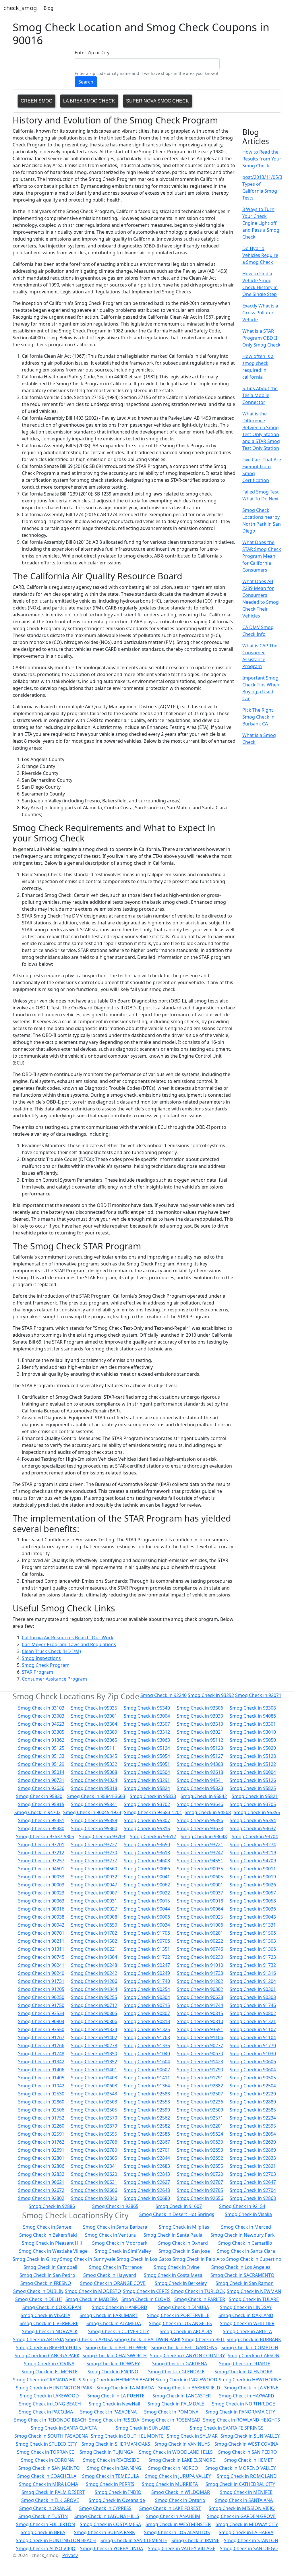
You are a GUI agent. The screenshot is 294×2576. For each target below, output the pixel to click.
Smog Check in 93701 (41, 1845)
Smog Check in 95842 (204, 1796)
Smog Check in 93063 (147, 1740)
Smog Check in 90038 (41, 1917)
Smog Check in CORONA (47, 2460)
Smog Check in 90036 (253, 1909)
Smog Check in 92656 (200, 2198)
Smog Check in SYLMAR (192, 2436)
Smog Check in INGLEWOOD (186, 2380)
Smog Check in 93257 (41, 1861)
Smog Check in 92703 (253, 2174)
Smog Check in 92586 (147, 2134)
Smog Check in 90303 (253, 1997)
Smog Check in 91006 (200, 1925)
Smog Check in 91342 (41, 2062)
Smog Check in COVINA (49, 2364)
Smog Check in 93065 (94, 1740)
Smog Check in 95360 (94, 1828)
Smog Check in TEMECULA (111, 2476)
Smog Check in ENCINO (113, 2372)
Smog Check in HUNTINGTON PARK (54, 2388)
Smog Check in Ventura (110, 2235)
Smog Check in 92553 (147, 2102)
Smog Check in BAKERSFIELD (189, 2388)
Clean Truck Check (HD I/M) (51, 1651)
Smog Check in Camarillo (245, 2243)
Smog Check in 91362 (41, 1740)
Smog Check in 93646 (200, 1804)
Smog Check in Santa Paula (173, 2235)
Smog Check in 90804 (41, 2021)
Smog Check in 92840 (94, 2198)
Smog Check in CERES (146, 2291)
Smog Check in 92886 (52, 2206)
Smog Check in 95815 (41, 1804)
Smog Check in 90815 (200, 2013)
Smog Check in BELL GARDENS (184, 2347)
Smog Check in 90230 (200, 1957)
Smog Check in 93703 (102, 1836)
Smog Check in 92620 (94, 2174)
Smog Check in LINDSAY (246, 2307)
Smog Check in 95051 (147, 1764)
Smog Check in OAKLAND (246, 2315)
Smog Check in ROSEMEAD (171, 2420)
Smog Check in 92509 (200, 2110)
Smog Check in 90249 (147, 1973)
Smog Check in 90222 (200, 1941)
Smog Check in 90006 (147, 1917)
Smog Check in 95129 (41, 1764)
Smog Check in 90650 (94, 1925)
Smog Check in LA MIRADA (125, 2388)
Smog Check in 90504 (147, 1772)
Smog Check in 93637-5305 (45, 1836)
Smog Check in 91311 (41, 1949)
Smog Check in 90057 (253, 1893)
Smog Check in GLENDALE (176, 2372)
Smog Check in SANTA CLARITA (64, 2428)
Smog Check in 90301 (253, 1989)
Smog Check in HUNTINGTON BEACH (56, 2540)
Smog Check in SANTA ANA (244, 2500)
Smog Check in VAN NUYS (182, 2444)
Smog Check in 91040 (147, 2054)
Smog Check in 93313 (200, 1724)
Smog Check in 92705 (200, 2190)
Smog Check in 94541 (200, 1780)
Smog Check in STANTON (251, 2540)
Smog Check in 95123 (200, 1748)
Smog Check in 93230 (94, 1853)
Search (86, 82)
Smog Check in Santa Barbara (115, 2227)
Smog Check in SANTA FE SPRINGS (227, 2428)
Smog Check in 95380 (41, 1828)
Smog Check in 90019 (253, 1877)
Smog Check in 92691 (41, 2150)
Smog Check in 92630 (253, 2142)
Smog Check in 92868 (253, 2198)
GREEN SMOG (36, 101)
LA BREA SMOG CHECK (89, 101)
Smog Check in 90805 (94, 2013)
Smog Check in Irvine (177, 2267)
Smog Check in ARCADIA (186, 2331)
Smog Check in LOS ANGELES (180, 2323)
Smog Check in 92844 (147, 2158)
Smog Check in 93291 (147, 1780)
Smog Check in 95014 (41, 1772)
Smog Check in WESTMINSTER (178, 2524)
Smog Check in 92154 (242, 2206)
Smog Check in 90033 (41, 1877)
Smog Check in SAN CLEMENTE (134, 2540)
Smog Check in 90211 (41, 1941)
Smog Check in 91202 (200, 1981)
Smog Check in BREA (43, 2532)
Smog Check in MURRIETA (170, 2484)
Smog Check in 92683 (147, 2166)
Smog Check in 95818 (94, 1788)
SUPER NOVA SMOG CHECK (157, 101)
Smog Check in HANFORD (120, 2307)
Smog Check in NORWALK (50, 2331)
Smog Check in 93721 (200, 1845)
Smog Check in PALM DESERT (53, 2492)
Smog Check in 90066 (147, 1869)
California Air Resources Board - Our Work (68, 1638)
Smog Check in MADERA (92, 2299)
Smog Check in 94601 (41, 1869)
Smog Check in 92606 (94, 2190)
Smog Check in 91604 (147, 2062)
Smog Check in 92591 (41, 2134)
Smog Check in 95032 (94, 1764)
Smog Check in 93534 (41, 2013)
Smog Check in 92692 (200, 2158)
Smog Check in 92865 (115, 2206)
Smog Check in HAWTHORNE (250, 2380)
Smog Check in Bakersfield (48, 2235)
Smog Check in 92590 (147, 2110)
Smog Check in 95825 (253, 1788)
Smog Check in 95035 (94, 1708)
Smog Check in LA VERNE (251, 2388)
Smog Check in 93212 (41, 1853)
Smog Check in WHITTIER (247, 2323)
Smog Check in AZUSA (89, 2339)
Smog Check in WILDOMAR (181, 2492)
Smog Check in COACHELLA (47, 2476)
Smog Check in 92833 (253, 2158)
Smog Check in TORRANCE (46, 2452)
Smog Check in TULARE (254, 2299)
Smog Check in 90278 (94, 2045)
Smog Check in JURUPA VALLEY (178, 2476)
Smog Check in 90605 (200, 1877)
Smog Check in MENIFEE (246, 2492)
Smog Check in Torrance (115, 2267)
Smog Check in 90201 (200, 1933)
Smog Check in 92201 (200, 2126)
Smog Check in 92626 (41, 1788)
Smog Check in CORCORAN (52, 2307)
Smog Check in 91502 (94, 1941)
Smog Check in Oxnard (183, 2243)
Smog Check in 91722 (147, 1957)
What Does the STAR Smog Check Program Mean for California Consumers (262, 556)
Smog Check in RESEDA (114, 2420)
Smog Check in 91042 (41, 2086)
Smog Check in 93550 (41, 2029)
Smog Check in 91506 (253, 1933)
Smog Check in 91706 (147, 1933)
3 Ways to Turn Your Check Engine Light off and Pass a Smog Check (261, 223)
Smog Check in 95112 (200, 1740)
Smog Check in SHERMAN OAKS (116, 2444)
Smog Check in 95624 (200, 2134)
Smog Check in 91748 (41, 2054)
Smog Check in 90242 (94, 1973)
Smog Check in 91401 (94, 2070)
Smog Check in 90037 (200, 1893)
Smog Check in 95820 (39, 1796)
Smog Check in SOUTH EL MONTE (127, 2436)
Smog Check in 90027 (94, 1909)
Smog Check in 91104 (253, 2037)
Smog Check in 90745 (41, 1957)
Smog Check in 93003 (41, 1716)
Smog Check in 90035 (200, 1869)
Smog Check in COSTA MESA (110, 2524)
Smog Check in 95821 (255, 1796)
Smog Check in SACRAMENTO (242, 2275)
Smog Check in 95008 (94, 1772)
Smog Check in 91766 (41, 2045)
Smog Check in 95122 (253, 1764)
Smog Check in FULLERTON (46, 2524)
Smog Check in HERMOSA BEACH (118, 2380)
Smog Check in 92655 (200, 2166)
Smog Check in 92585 (253, 2110)
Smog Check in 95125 (41, 1748)
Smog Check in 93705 (253, 1804)
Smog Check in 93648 (204, 1836)
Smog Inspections (41, 1658)
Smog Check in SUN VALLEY (250, 2436)
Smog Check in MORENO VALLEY (240, 2468)
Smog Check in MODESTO (93, 2291)
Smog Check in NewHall (114, 2404)
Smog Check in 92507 (200, 2094)
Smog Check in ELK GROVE (50, 2500)
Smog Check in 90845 (94, 1756)
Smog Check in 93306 (200, 1708)
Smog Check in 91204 (253, 1981)
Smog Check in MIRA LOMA (49, 2484)
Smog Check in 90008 (94, 1917)
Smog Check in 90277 (200, 2045)
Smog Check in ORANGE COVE (113, 2283)
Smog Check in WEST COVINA (246, 2444)
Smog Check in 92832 (41, 2174)
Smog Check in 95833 (153, 1796)
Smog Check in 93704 (255, 1836)
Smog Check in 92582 (147, 2126)
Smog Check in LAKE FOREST (170, 2508)
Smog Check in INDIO (118, 2492)
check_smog (20, 8)
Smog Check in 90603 (94, 2086)
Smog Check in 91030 (253, 2054)
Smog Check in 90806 (94, 2021)
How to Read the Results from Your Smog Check (262, 159)
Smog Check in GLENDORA (243, 2372)
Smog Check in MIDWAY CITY (247, 2524)
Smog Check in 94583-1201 (153, 1812)
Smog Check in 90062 (147, 1885)
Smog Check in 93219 (253, 1853)
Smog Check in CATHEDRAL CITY (240, 2484)
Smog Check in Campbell (50, 2267)
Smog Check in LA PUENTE (116, 2396)
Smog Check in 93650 (147, 1845)
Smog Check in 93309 (94, 1732)
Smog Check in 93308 (253, 1708)
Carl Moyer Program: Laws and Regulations (69, 1644)
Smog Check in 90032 (94, 1877)
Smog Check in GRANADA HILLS (47, 2380)
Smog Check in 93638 (200, 1828)
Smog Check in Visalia (248, 2214)
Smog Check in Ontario (180, 2500)
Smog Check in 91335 (147, 2045)
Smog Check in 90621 (41, 2182)
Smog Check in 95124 (147, 1748)
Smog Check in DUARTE (245, 2364)
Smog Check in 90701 (41, 1933)
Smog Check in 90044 (147, 1909)
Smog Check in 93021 (200, 1732)
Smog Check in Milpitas (184, 2227)
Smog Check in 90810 (200, 2021)
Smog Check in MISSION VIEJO (242, 2508)
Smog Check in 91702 (94, 1933)
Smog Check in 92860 (41, 2102)
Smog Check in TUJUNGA (106, 2452)
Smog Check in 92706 (94, 2142)
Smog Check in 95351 (41, 1820)
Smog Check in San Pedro (47, 2275)
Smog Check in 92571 (200, 2118)
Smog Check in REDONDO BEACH (50, 2420)
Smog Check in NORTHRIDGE (243, 2404)
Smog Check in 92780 (94, 2150)
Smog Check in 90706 (147, 1941)
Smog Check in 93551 (200, 2029)
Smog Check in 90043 (253, 1917)
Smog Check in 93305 (41, 1732)
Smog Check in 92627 (147, 2182)
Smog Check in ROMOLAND (247, 2476)
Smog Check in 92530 (41, 2094)
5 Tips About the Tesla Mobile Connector (260, 395)
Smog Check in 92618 (200, 1772)
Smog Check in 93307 (147, 1724)
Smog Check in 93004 (147, 1716)
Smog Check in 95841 (94, 1804)
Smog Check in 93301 (253, 1724)
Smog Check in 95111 (94, 1748)
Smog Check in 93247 (200, 1853)
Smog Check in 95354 (253, 1820)
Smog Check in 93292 (211, 1695)
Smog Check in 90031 (94, 1901)
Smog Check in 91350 (94, 2054)
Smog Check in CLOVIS (146, 2299)
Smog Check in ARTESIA (38, 2339)
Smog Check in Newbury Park (243, 2235)
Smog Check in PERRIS (110, 2484)
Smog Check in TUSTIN (43, 2516)
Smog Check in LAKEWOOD (49, 2396)
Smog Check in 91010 (200, 1965)
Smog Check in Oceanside (117, 2500)
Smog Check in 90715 (147, 2005)
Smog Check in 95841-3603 (96, 1796)
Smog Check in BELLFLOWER (116, 2347)
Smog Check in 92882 (200, 2086)
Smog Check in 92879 (94, 2126)
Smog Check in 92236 (200, 2102)
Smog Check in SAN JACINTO (49, 2468)
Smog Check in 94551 (200, 1861)
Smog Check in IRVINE (195, 2540)
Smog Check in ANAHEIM (173, 2516)
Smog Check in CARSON (254, 2356)
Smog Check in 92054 (253, 2134)
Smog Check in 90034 (147, 1925)
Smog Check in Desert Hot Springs (177, 2214)
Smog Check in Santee (47, 2227)
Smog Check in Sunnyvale (88, 2259)
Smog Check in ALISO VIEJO (46, 2548)
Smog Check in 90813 (147, 2021)
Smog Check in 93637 (253, 1828)
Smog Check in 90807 (147, 2013)
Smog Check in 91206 (94, 1981)
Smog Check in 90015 (147, 1901)
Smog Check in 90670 (200, 2054)
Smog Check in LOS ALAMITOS (177, 2532)
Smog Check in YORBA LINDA (112, 2548)
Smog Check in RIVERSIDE (111, 2460)
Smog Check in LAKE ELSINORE (182, 2460)
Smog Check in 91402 (94, 2037)
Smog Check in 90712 (94, 2005)
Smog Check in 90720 (200, 2174)
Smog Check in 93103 (41, 1708)
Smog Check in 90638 (200, 1997)
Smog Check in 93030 (200, 1716)
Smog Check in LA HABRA (246, 2532)
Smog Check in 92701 (147, 2150)
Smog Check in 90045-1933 (92, 1812)
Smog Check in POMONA (171, 2412)
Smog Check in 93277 (94, 1861)
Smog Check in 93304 (94, 1724)
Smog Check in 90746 (200, 1949)
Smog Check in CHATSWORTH (115, 2356)
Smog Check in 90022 (147, 1893)
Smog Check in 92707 (200, 2182)
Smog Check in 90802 (253, 2013)
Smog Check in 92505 (94, 2110)
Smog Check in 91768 (147, 2037)
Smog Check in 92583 (147, 2094)
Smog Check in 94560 (94, 1869)
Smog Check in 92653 (200, 2150)
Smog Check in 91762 (41, 2142)
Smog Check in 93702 (147, 1804)
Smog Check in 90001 (200, 1885)
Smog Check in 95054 (147, 1756)
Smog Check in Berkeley (181, 2283)
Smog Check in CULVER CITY (119, 2331)
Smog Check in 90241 (41, 1965)
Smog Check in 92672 (41, 2190)
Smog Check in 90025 (200, 1917)
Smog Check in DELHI (38, 2299)
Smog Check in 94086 (253, 1716)
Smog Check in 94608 (147, 1861)
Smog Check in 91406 (41, 2070)
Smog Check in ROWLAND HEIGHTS (241, 2420)
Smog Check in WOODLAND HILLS (176, 2452)
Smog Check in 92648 (147, 2190)
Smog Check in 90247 (147, 1965)
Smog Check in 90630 (200, 2142)
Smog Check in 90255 (94, 1997)
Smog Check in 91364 (147, 2086)
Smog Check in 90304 (147, 1997)
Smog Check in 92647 (253, 2182)
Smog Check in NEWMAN (254, 2291)
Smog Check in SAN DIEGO (249, 2548)
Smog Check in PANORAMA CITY (240, 2412)
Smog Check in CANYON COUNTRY (187, 2356)
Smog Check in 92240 (164, 1695)
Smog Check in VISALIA (46, 2315)
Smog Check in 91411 (147, 2078)
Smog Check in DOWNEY (113, 2364)
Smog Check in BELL (204, 2339)
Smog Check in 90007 (94, 1893)
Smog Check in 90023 (41, 1893)
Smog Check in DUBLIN (38, 2291)
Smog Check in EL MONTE (50, 2372)
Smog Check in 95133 (41, 1756)
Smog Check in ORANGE (45, 2508)
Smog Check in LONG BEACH (50, 2404)
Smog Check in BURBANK (254, 2339)
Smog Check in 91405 (41, 2078)
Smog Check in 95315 (147, 1828)
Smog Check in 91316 (253, 1973)
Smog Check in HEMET (249, 2460)
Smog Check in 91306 (253, 1949)
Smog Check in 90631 (94, 2182)
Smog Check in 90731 (41, 1780)
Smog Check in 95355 (257, 1812)
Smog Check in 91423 (200, 2062)
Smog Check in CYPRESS (105, 2508)
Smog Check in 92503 (94, 2102)
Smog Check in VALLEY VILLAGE (182, 2548)
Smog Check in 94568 (208, 1812)
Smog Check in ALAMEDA (114, 2323)
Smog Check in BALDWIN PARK (147, 2339)
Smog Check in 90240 (41, 1973)
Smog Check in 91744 (200, 2005)
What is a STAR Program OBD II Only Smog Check (261, 338)
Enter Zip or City (92, 53)
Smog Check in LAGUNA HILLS (107, 2516)
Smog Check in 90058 (253, 1901)
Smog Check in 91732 (253, 1965)
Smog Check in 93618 (147, 1853)
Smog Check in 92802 (41, 2198)
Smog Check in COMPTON (250, 2347)
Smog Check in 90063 (41, 1901)
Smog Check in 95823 (200, 1788)
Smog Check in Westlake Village (53, 2251)
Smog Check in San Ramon (245, 2283)
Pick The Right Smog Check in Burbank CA (258, 717)
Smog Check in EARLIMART (109, 2315)
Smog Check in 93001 (94, 1716)
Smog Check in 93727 (94, 1845)
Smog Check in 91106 (200, 2037)
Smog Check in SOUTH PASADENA (51, 2436)
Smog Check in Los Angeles (241, 2267)
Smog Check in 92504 (253, 2086)
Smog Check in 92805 (94, 2158)
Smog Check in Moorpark (120, 2243)
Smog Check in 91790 (200, 2070)
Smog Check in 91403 (94, 2078)
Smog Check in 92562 (147, 2118)
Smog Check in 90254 (147, 1989)
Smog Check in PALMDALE (176, 2404)
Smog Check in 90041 (147, 1877)
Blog (49, 8)
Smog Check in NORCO (173, 2468)
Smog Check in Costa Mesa (173, 2275)
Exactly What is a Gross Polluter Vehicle (260, 313)
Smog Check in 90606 (253, 2062)
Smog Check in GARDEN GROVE (241, 2516)
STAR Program (37, 1672)
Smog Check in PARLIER (200, 2299)
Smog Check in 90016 (41, 1909)
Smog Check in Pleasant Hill (52, 2243)
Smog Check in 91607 (179, 2206)
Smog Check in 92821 (253, 2166)
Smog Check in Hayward (110, 2275)
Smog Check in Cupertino (254, 2259)
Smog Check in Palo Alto (199, 2259)
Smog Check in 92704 (253, 2190)
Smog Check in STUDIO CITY (46, 2444)
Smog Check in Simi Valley (123, 2251)
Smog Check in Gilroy (36, 2259)
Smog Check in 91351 (147, 1949)
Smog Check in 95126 (253, 1780)
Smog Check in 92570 (94, 2118)
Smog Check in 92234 (253, 2118)
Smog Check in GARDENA (180, 2364)
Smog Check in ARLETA (247, 2331)
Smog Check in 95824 (147, 1788)
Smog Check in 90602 (147, 2070)
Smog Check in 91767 (41, 2037)
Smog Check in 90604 (253, 2070)
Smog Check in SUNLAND (143, 2428)
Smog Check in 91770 (253, 2045)
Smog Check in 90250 (41, 1997)
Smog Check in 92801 (41, 2158)
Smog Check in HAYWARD (247, 2396)
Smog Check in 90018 (200, 1901)
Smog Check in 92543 (94, 2094)
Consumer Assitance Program (54, 1679)
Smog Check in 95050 (253, 1740)
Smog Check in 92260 (41, 2126)
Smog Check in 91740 (147, 1981)
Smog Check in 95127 (200, 1756)
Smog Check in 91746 (253, 2005)
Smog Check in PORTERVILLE (178, 2315)
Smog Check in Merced (246, 2227)
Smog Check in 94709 (253, 1861)
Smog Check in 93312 (147, 1732)
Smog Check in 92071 (258, 1695)
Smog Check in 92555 (94, 2134)
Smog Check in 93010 (253, 1732)
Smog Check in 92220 (253, 2094)
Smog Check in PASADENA (108, 2412)
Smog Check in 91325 (147, 2029)
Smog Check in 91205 (41, 1989)
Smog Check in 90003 (41, 1885)
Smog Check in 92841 (94, 2166)
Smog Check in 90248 (94, 1965)
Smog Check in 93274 (253, 1845)
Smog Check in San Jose (184, 2251)
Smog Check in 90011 (253, 1869)
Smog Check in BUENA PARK (105, 2532)
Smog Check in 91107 (253, 2029)
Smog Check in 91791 (200, 2078)
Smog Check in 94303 (200, 1764)
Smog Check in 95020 (253, 1748)
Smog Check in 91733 (200, 1973)
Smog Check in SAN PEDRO (248, 2452)
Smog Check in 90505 (253, 2078)
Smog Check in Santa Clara (246, 2251)
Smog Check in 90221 (94, 1949)
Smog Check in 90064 (200, 1909)
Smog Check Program (46, 1665)
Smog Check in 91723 (253, 1957)
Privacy (70, 2555)
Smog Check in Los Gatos (144, 2259)
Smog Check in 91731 (41, 1981)
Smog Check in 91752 (41, 2118)
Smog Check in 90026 (253, 1885)
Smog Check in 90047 (94, 1885)
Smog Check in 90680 (147, 2198)
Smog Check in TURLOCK (198, 2291)
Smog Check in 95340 (147, 1708)
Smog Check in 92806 (41, 2166)
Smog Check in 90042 (41, 1925)
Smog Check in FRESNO (46, 2283)
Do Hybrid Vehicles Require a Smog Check (260, 255)
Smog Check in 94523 (41, 1724)
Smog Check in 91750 (41, 2005)
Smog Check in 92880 (253, 2102)
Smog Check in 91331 (253, 1925)
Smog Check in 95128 (253, 1756)
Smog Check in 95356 (200, 1820)
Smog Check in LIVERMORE (49, 2323)
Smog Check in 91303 (253, 1941)
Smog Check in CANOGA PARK (47, 2356)
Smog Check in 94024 (94, 1780)
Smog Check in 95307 (147, 1820)
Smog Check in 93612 (153, 1836)
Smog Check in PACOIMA (46, 2412)
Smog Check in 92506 (41, 2110)
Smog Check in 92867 (147, 2142)
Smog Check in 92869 (253, 2150)
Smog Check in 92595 (253, 2126)
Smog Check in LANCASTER (182, 2396)
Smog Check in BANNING (114, 2468)
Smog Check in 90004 (253, 1772)
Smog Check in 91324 (94, 2029)
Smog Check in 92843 (147, 2174)
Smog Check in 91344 (94, 1989)
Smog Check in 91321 (253, 2021)
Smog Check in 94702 (37, 1812)
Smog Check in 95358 (94, 1820)
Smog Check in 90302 (200, 1989)
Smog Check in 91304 (94, 1957)
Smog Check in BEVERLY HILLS (48, 2347)
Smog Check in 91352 (94, 2062)
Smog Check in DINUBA (184, 2307)
